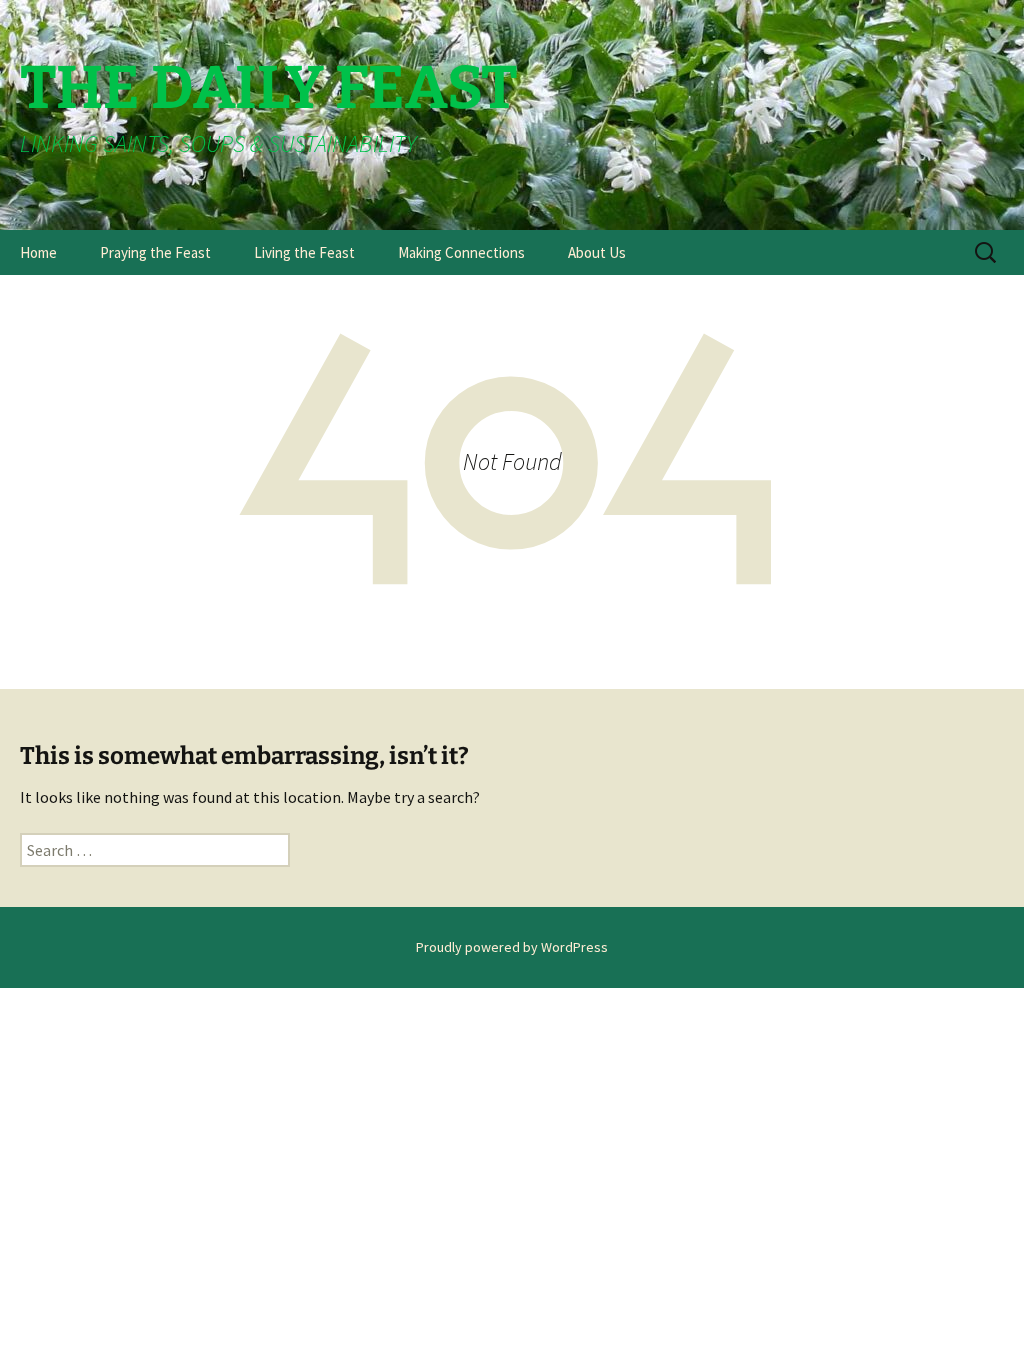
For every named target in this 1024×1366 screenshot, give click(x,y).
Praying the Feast (155, 252)
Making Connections (461, 252)
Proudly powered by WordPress (512, 947)
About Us (597, 252)
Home (38, 252)
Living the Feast (304, 252)
